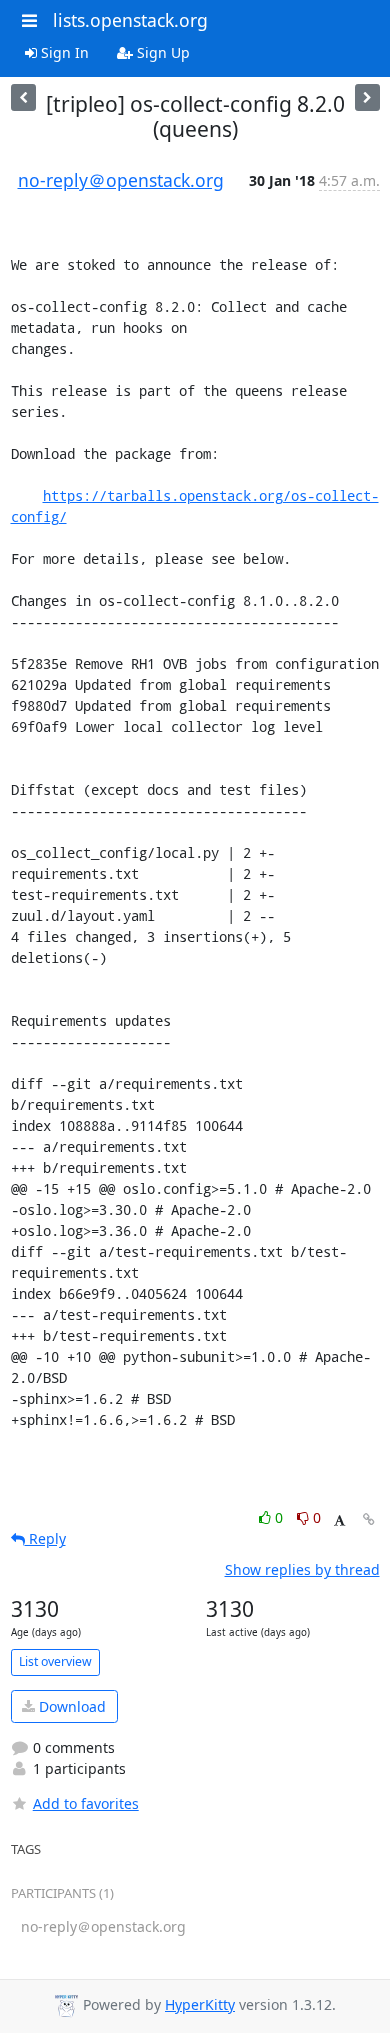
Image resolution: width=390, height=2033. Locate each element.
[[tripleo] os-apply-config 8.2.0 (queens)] (367, 97)
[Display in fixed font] (339, 1520)
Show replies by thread (302, 1569)
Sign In (63, 52)
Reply (45, 1538)
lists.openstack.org (130, 20)
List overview (55, 1661)
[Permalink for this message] (369, 1519)
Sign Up (161, 52)
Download (70, 1706)
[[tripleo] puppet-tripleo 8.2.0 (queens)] (23, 97)
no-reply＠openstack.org (121, 180)
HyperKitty (200, 2004)
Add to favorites (86, 1803)
